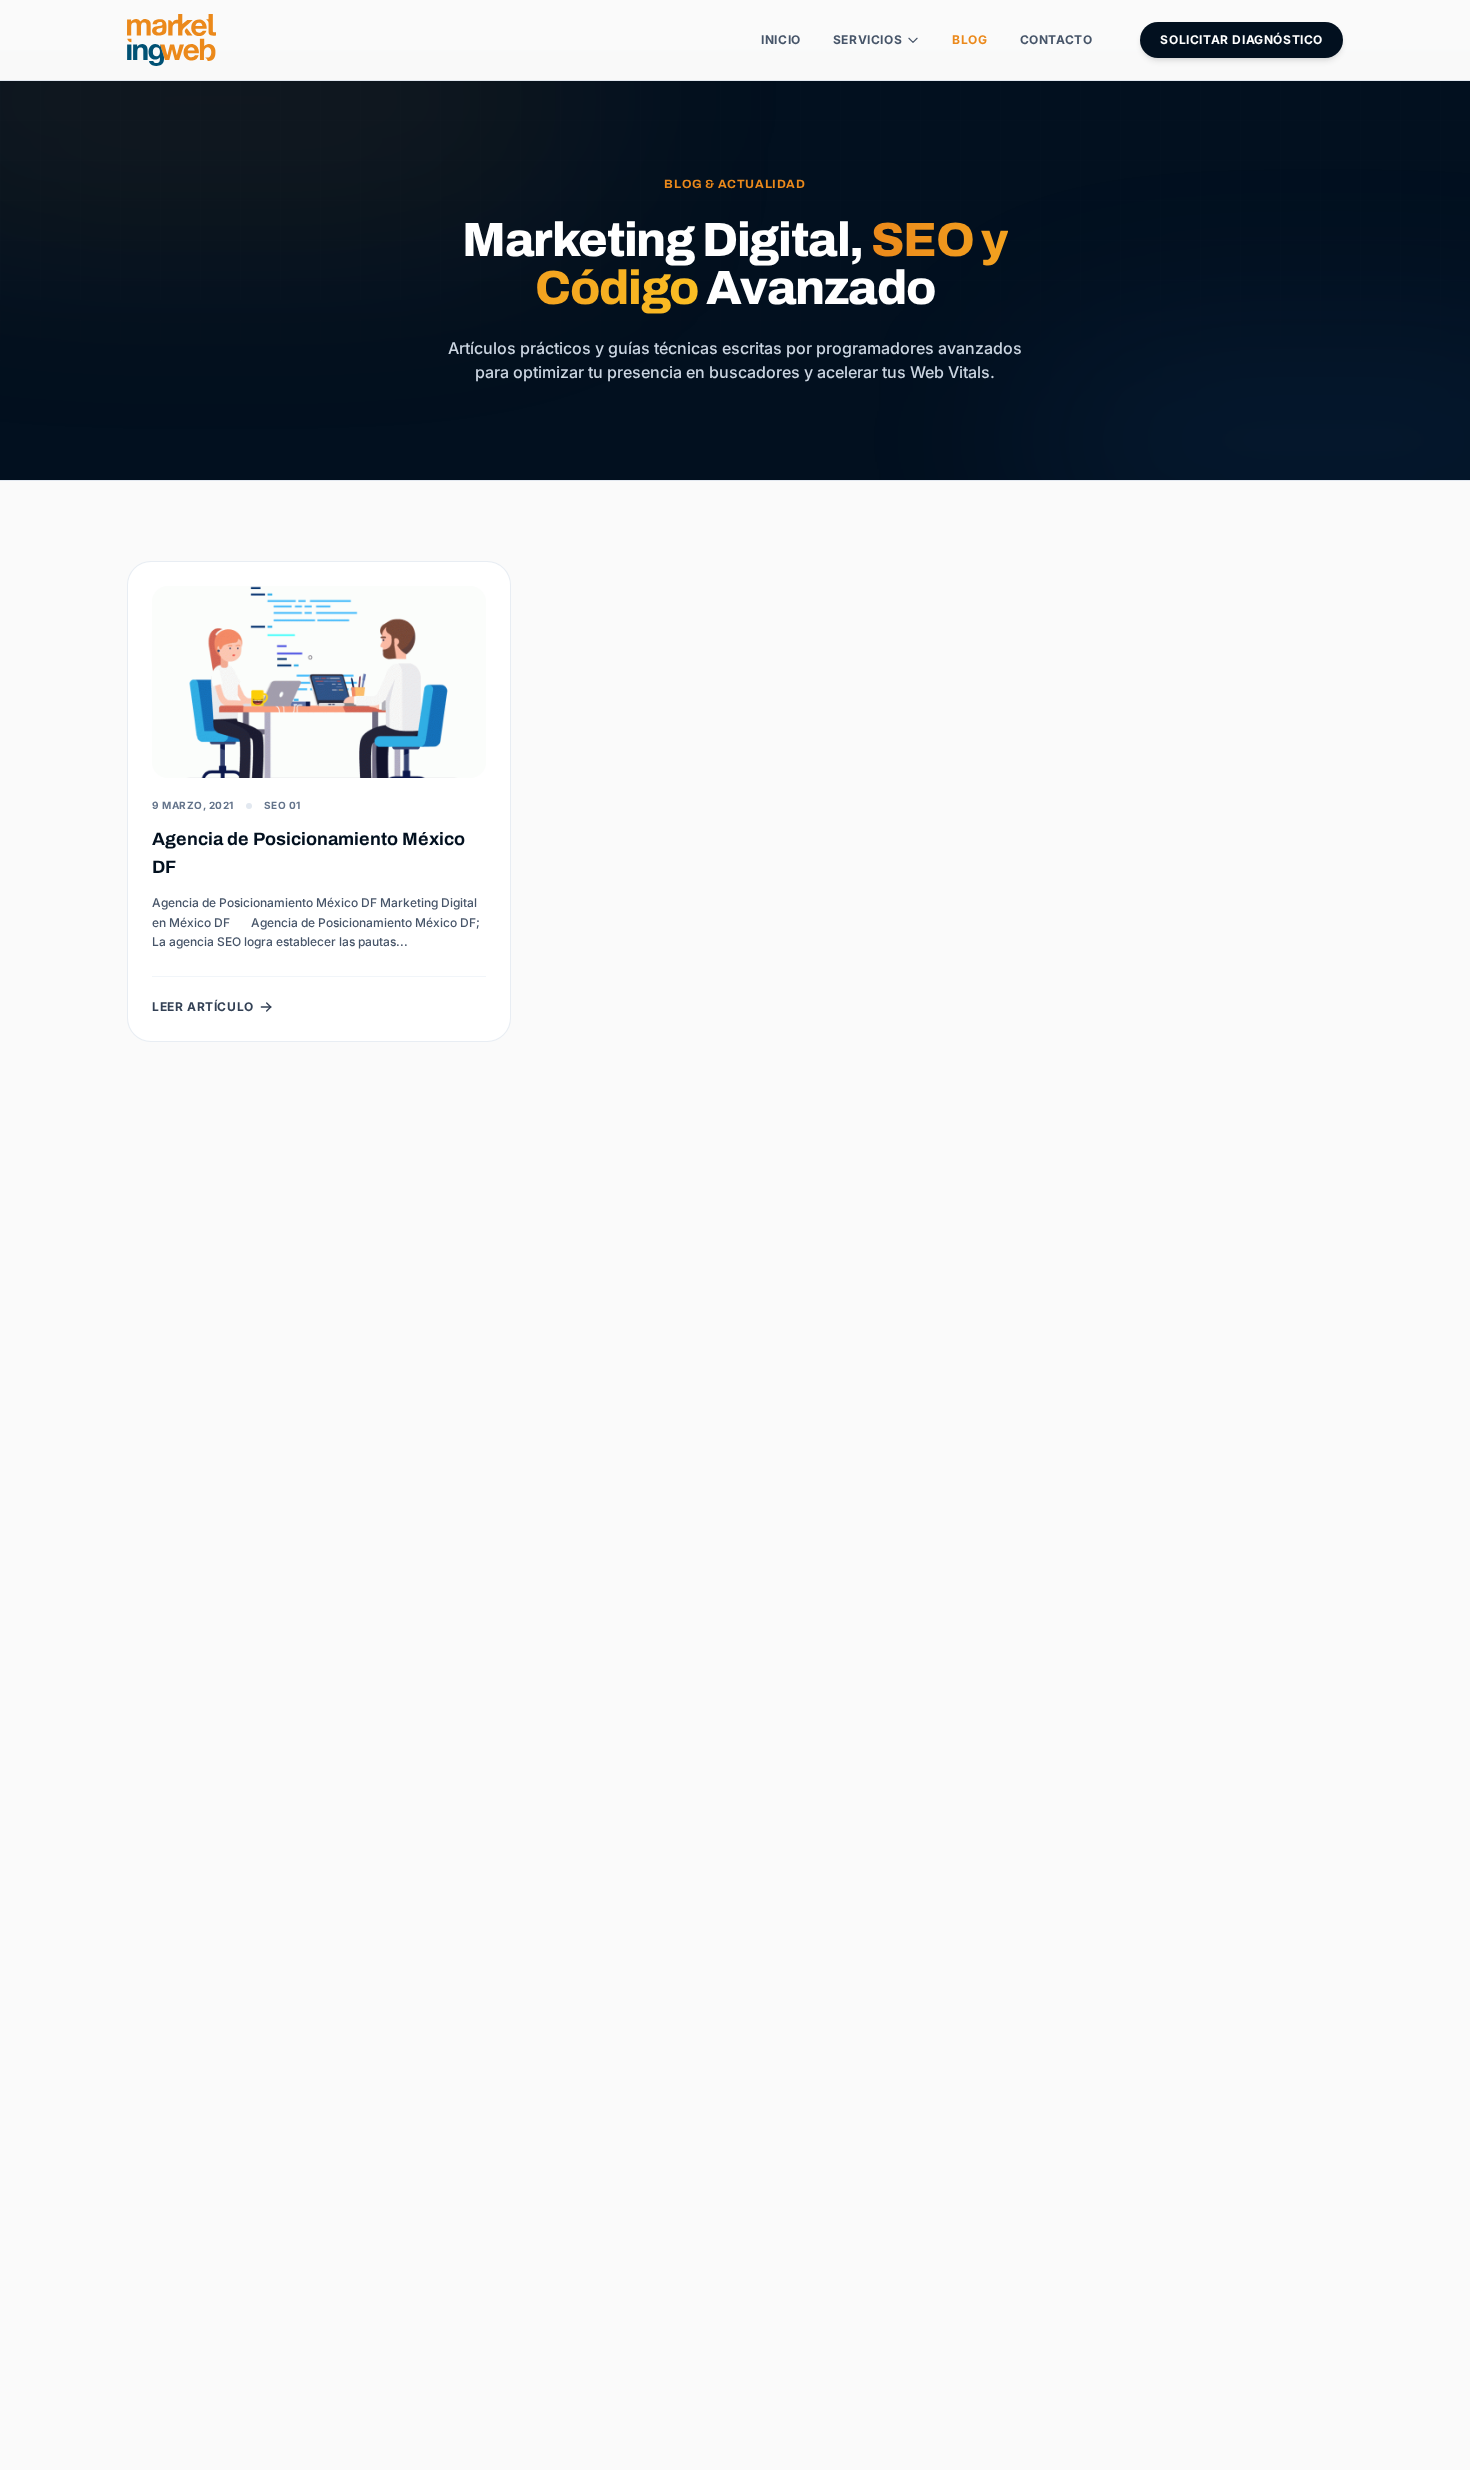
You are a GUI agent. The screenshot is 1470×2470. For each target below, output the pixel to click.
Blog (969, 39)
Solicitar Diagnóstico (1241, 39)
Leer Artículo (203, 1006)
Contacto (1056, 39)
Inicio (781, 39)
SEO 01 (282, 805)
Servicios (867, 39)
